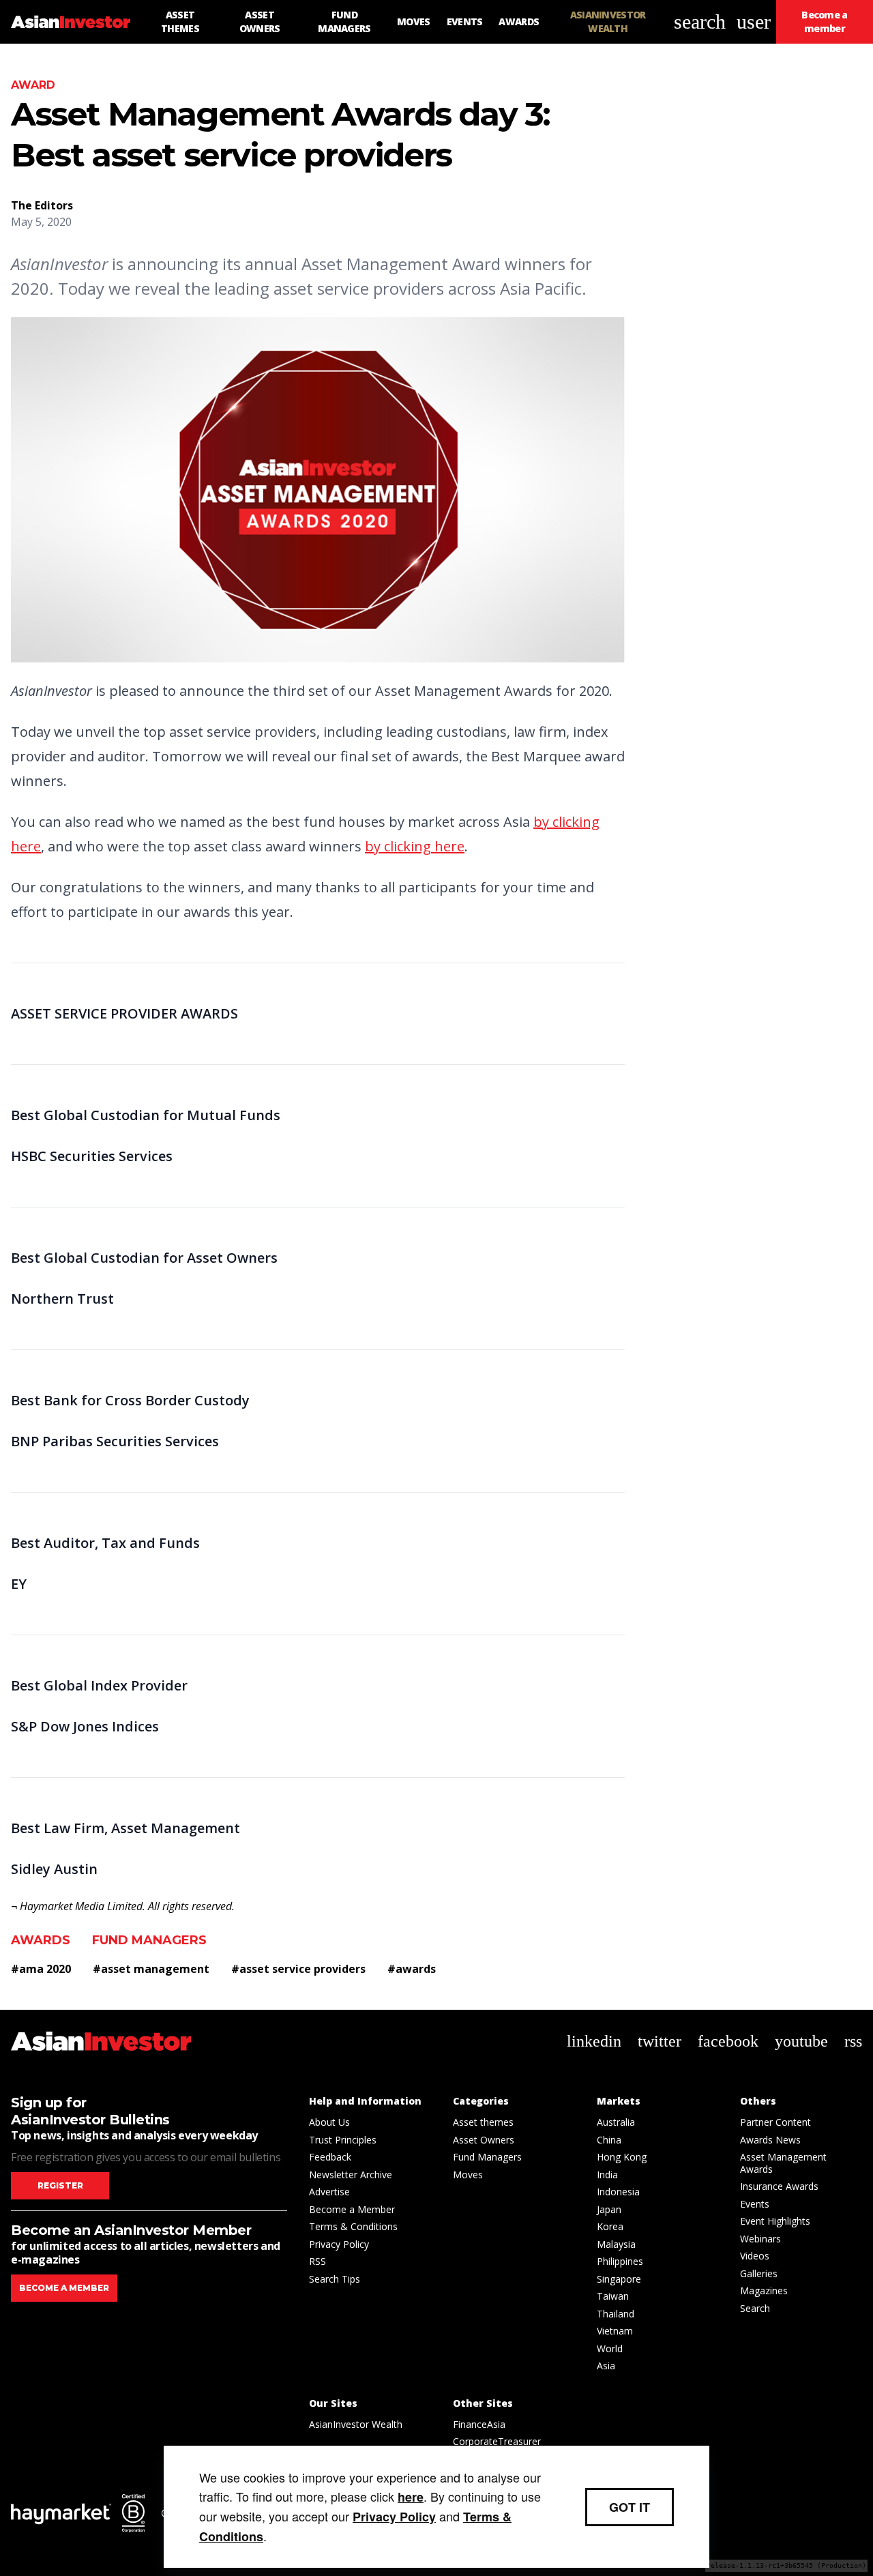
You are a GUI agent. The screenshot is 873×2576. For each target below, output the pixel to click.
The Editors (42, 205)
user (754, 21)
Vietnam (615, 2331)
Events (755, 2204)
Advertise (329, 2192)
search (700, 21)
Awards (41, 1940)
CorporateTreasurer (497, 2441)
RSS (317, 2261)
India (607, 2175)
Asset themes (483, 2122)
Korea (610, 2226)
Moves (468, 2175)
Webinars (760, 2239)
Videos (755, 2256)
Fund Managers (149, 1940)
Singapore (619, 2279)
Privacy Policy (339, 2244)
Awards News (770, 2140)
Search (755, 2308)
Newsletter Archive (351, 2175)
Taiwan (613, 2296)
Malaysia (616, 2244)
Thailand (616, 2314)
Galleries (759, 2273)
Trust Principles (343, 2140)
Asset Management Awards (783, 2163)
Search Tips (335, 2279)
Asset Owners (484, 2140)
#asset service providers (298, 1969)
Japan (609, 2209)
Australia (616, 2122)
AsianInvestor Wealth (356, 2424)
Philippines (620, 2261)
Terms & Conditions (353, 2226)
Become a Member (352, 2209)
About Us (329, 2122)
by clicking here (415, 846)
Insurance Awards (779, 2186)
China (609, 2140)
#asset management (151, 1969)
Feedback (330, 2157)
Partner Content (775, 2122)
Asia (606, 2366)
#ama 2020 (41, 1969)
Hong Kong (622, 2157)
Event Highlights (775, 2221)
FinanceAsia (479, 2424)
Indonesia (618, 2192)
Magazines (764, 2290)
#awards (412, 1969)
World (610, 2348)
